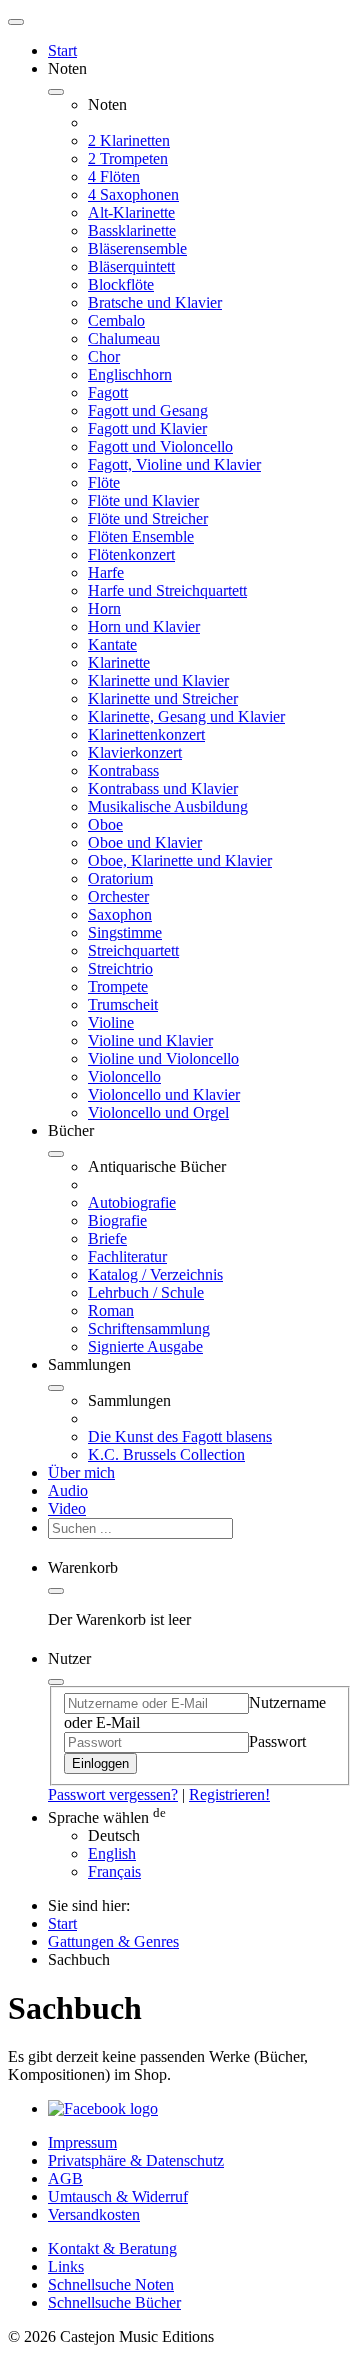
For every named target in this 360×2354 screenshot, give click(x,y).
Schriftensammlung (149, 1328)
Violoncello (124, 1076)
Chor (104, 356)
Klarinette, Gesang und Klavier (186, 716)
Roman (111, 1310)
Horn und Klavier (144, 626)
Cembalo (116, 320)
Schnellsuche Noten (111, 2284)
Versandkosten (94, 2214)
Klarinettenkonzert (146, 734)
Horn (104, 608)
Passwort (277, 1741)
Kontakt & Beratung (112, 2248)
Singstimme (125, 932)
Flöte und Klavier (143, 500)
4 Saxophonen (133, 194)
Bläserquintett (131, 266)
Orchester (118, 896)
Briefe (107, 1238)
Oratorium (120, 878)
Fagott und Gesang (148, 410)
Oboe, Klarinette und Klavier (180, 860)
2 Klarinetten (129, 140)
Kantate (112, 644)
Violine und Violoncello (163, 1058)
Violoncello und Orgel (158, 1112)
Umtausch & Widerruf (118, 2196)
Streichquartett (133, 950)
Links (66, 2266)
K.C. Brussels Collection (166, 1454)
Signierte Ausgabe (145, 1346)
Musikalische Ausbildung (168, 806)
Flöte (104, 482)
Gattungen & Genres (113, 1941)
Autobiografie (132, 1202)
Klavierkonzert (135, 752)
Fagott (108, 392)
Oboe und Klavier (145, 842)
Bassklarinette (132, 230)
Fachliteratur (127, 1256)
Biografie (117, 1220)
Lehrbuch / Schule (146, 1292)
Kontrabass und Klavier (163, 788)
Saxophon (120, 914)
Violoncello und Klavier (164, 1094)
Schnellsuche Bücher (114, 2302)
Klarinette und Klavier (158, 680)
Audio (68, 1490)
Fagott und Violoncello (160, 446)
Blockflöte (121, 284)
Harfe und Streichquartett (167, 590)
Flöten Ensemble (141, 536)
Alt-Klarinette (131, 212)
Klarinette (119, 662)
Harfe (106, 572)
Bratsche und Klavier (155, 302)
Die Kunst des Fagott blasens (180, 1436)
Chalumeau (124, 338)
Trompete (118, 986)
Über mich (81, 1472)
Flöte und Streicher (148, 518)
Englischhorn (130, 374)
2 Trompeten (128, 158)
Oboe (105, 824)
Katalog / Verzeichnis (155, 1274)
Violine (111, 1022)
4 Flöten (114, 176)
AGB (65, 2178)
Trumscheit (123, 1004)
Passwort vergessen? (113, 1794)
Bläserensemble (137, 248)
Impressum (82, 2142)
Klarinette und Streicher (163, 698)
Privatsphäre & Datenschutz (136, 2160)
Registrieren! (229, 1794)
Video (67, 1508)
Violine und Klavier (150, 1040)
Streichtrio (120, 968)
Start (62, 50)
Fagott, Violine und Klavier (174, 464)
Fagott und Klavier (147, 428)
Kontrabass (123, 770)
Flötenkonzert (131, 554)
